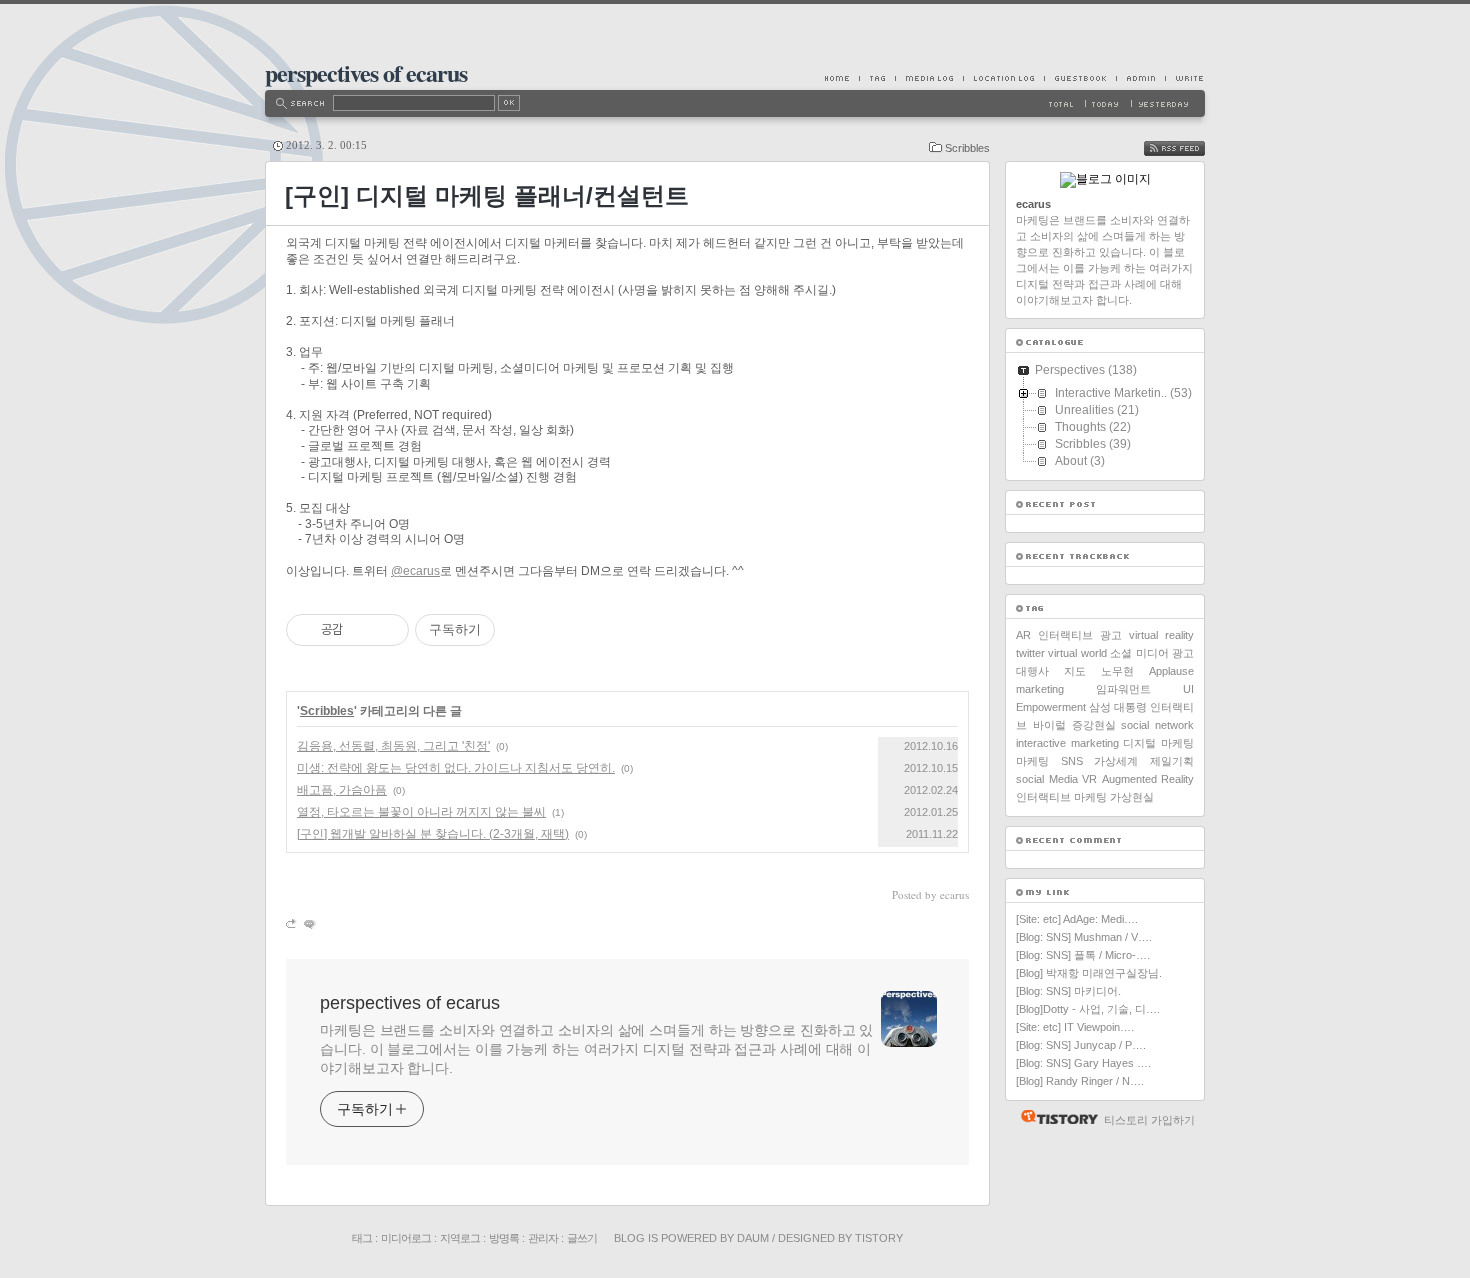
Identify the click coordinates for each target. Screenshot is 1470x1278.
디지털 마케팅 (1158, 743)
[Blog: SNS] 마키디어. (1068, 991)
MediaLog (929, 78)
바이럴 (1049, 725)
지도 (1075, 671)
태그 (362, 1238)
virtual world (1077, 653)
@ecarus (415, 571)
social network (1157, 725)
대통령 (1130, 707)
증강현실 (1094, 725)
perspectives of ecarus (366, 72)
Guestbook (1080, 78)
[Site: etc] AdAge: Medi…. (1077, 919)
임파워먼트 (1123, 689)
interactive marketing (1067, 743)
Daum (753, 1238)
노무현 (1117, 671)
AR (1023, 635)
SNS (1072, 761)
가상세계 (1116, 761)
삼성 (1100, 707)
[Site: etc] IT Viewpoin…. (1075, 1027)
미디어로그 (406, 1238)
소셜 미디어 (1139, 653)
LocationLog (1003, 78)
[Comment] (308, 923)
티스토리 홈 (1054, 1117)
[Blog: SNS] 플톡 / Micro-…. (1083, 955)
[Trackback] (292, 923)
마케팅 (1032, 761)
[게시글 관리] (386, 630)
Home (842, 78)
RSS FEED (1189, 148)
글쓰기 (582, 1238)
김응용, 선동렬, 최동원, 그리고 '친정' (393, 746)
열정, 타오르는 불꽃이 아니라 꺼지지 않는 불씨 (421, 812)
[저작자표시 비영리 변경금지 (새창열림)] (522, 630)
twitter (1030, 653)
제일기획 (1172, 761)
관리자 (543, 1238)
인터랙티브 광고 (1080, 635)
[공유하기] (361, 630)
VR (1089, 779)
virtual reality (1161, 635)
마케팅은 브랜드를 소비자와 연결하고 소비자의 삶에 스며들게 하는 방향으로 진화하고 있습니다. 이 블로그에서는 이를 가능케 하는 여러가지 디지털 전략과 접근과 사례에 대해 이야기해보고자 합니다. (596, 1049)
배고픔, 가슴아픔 (342, 790)
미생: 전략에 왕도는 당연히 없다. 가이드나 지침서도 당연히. (456, 768)
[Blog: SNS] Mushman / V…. (1084, 937)
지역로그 (460, 1238)
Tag (877, 78)
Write (1185, 78)
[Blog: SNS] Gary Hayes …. (1083, 1063)
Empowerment (1051, 707)
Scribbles (967, 148)
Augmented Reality (1148, 779)
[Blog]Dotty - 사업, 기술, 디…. (1088, 1009)
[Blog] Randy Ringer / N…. (1080, 1081)
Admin (1140, 78)
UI (1188, 689)
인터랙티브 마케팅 (1061, 797)
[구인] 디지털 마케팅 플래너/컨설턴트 (487, 195)
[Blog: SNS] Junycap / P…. (1081, 1045)
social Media (1047, 779)
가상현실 (1132, 797)
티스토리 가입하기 (1149, 1120)
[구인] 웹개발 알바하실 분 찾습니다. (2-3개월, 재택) (433, 834)
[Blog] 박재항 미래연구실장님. (1089, 973)
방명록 (504, 1238)
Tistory (879, 1238)
